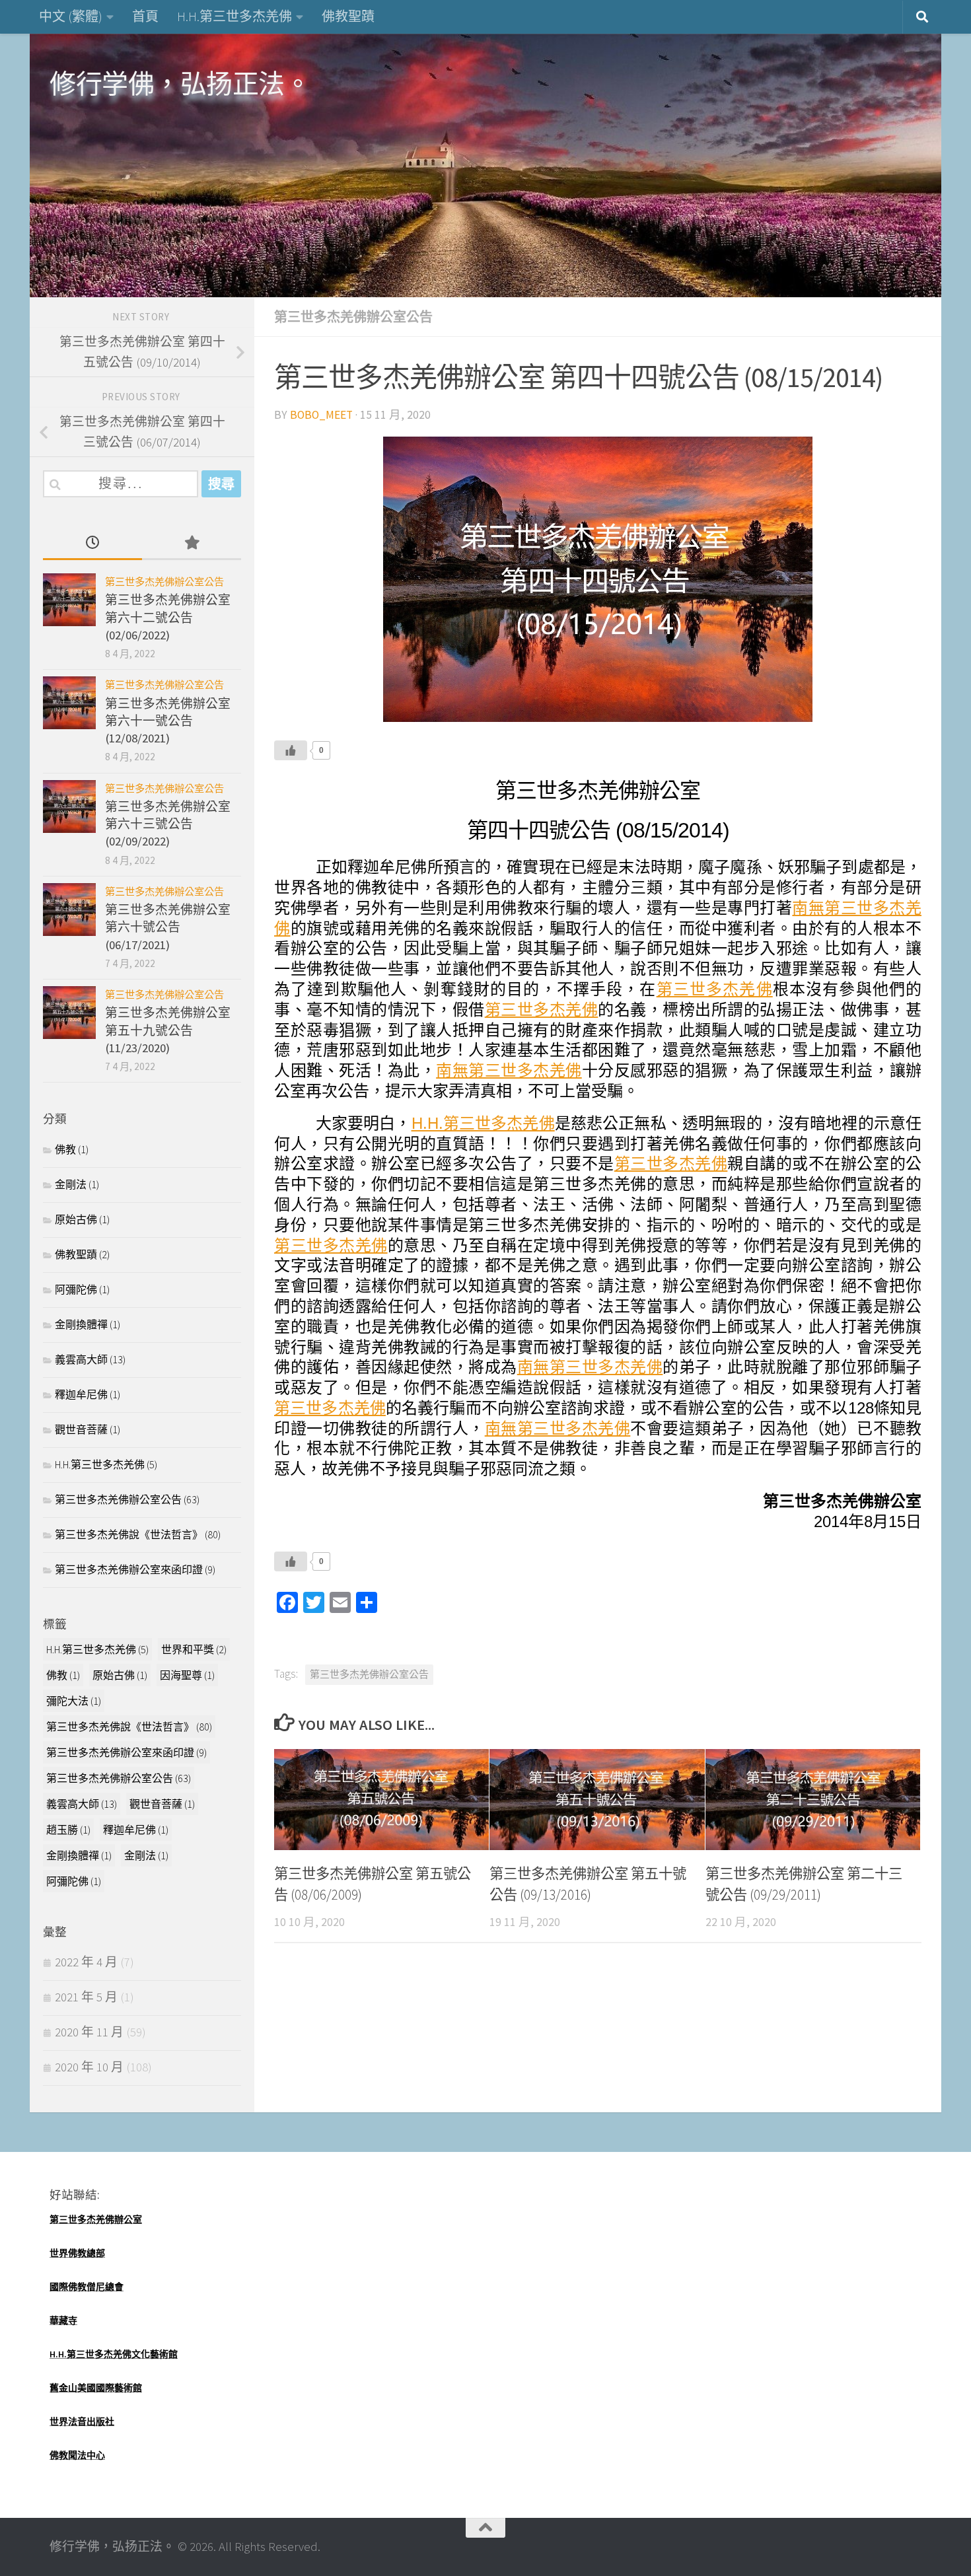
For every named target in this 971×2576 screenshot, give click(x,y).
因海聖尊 (187, 1675)
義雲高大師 (81, 1359)
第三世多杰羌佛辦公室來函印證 (129, 1569)
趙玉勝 (68, 1830)
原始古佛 (76, 1219)
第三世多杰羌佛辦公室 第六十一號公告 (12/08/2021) (168, 721)
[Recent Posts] (92, 544)
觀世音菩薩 (81, 1429)
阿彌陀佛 (76, 1289)
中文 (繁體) (71, 16)
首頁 (145, 16)
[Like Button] (291, 750)
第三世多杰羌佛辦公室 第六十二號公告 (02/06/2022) (168, 618)
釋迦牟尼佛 (81, 1394)
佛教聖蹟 (348, 16)
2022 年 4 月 (86, 1962)
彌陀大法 (74, 1701)
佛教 (65, 1149)
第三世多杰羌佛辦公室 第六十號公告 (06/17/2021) (168, 927)
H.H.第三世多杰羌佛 (234, 16)
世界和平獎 (194, 1649)
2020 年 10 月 (89, 2067)
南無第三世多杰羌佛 (509, 1070)
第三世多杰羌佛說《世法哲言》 (129, 1534)
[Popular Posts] (192, 544)
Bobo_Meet (321, 415)
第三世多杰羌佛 (715, 989)
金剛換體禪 (81, 1324)
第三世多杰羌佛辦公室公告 (353, 317)
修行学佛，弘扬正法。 (180, 84)
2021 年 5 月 (86, 1997)
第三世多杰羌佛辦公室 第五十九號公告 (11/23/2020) (168, 1030)
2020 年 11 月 (89, 2032)
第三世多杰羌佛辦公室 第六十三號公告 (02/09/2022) (168, 824)
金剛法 (71, 1184)
